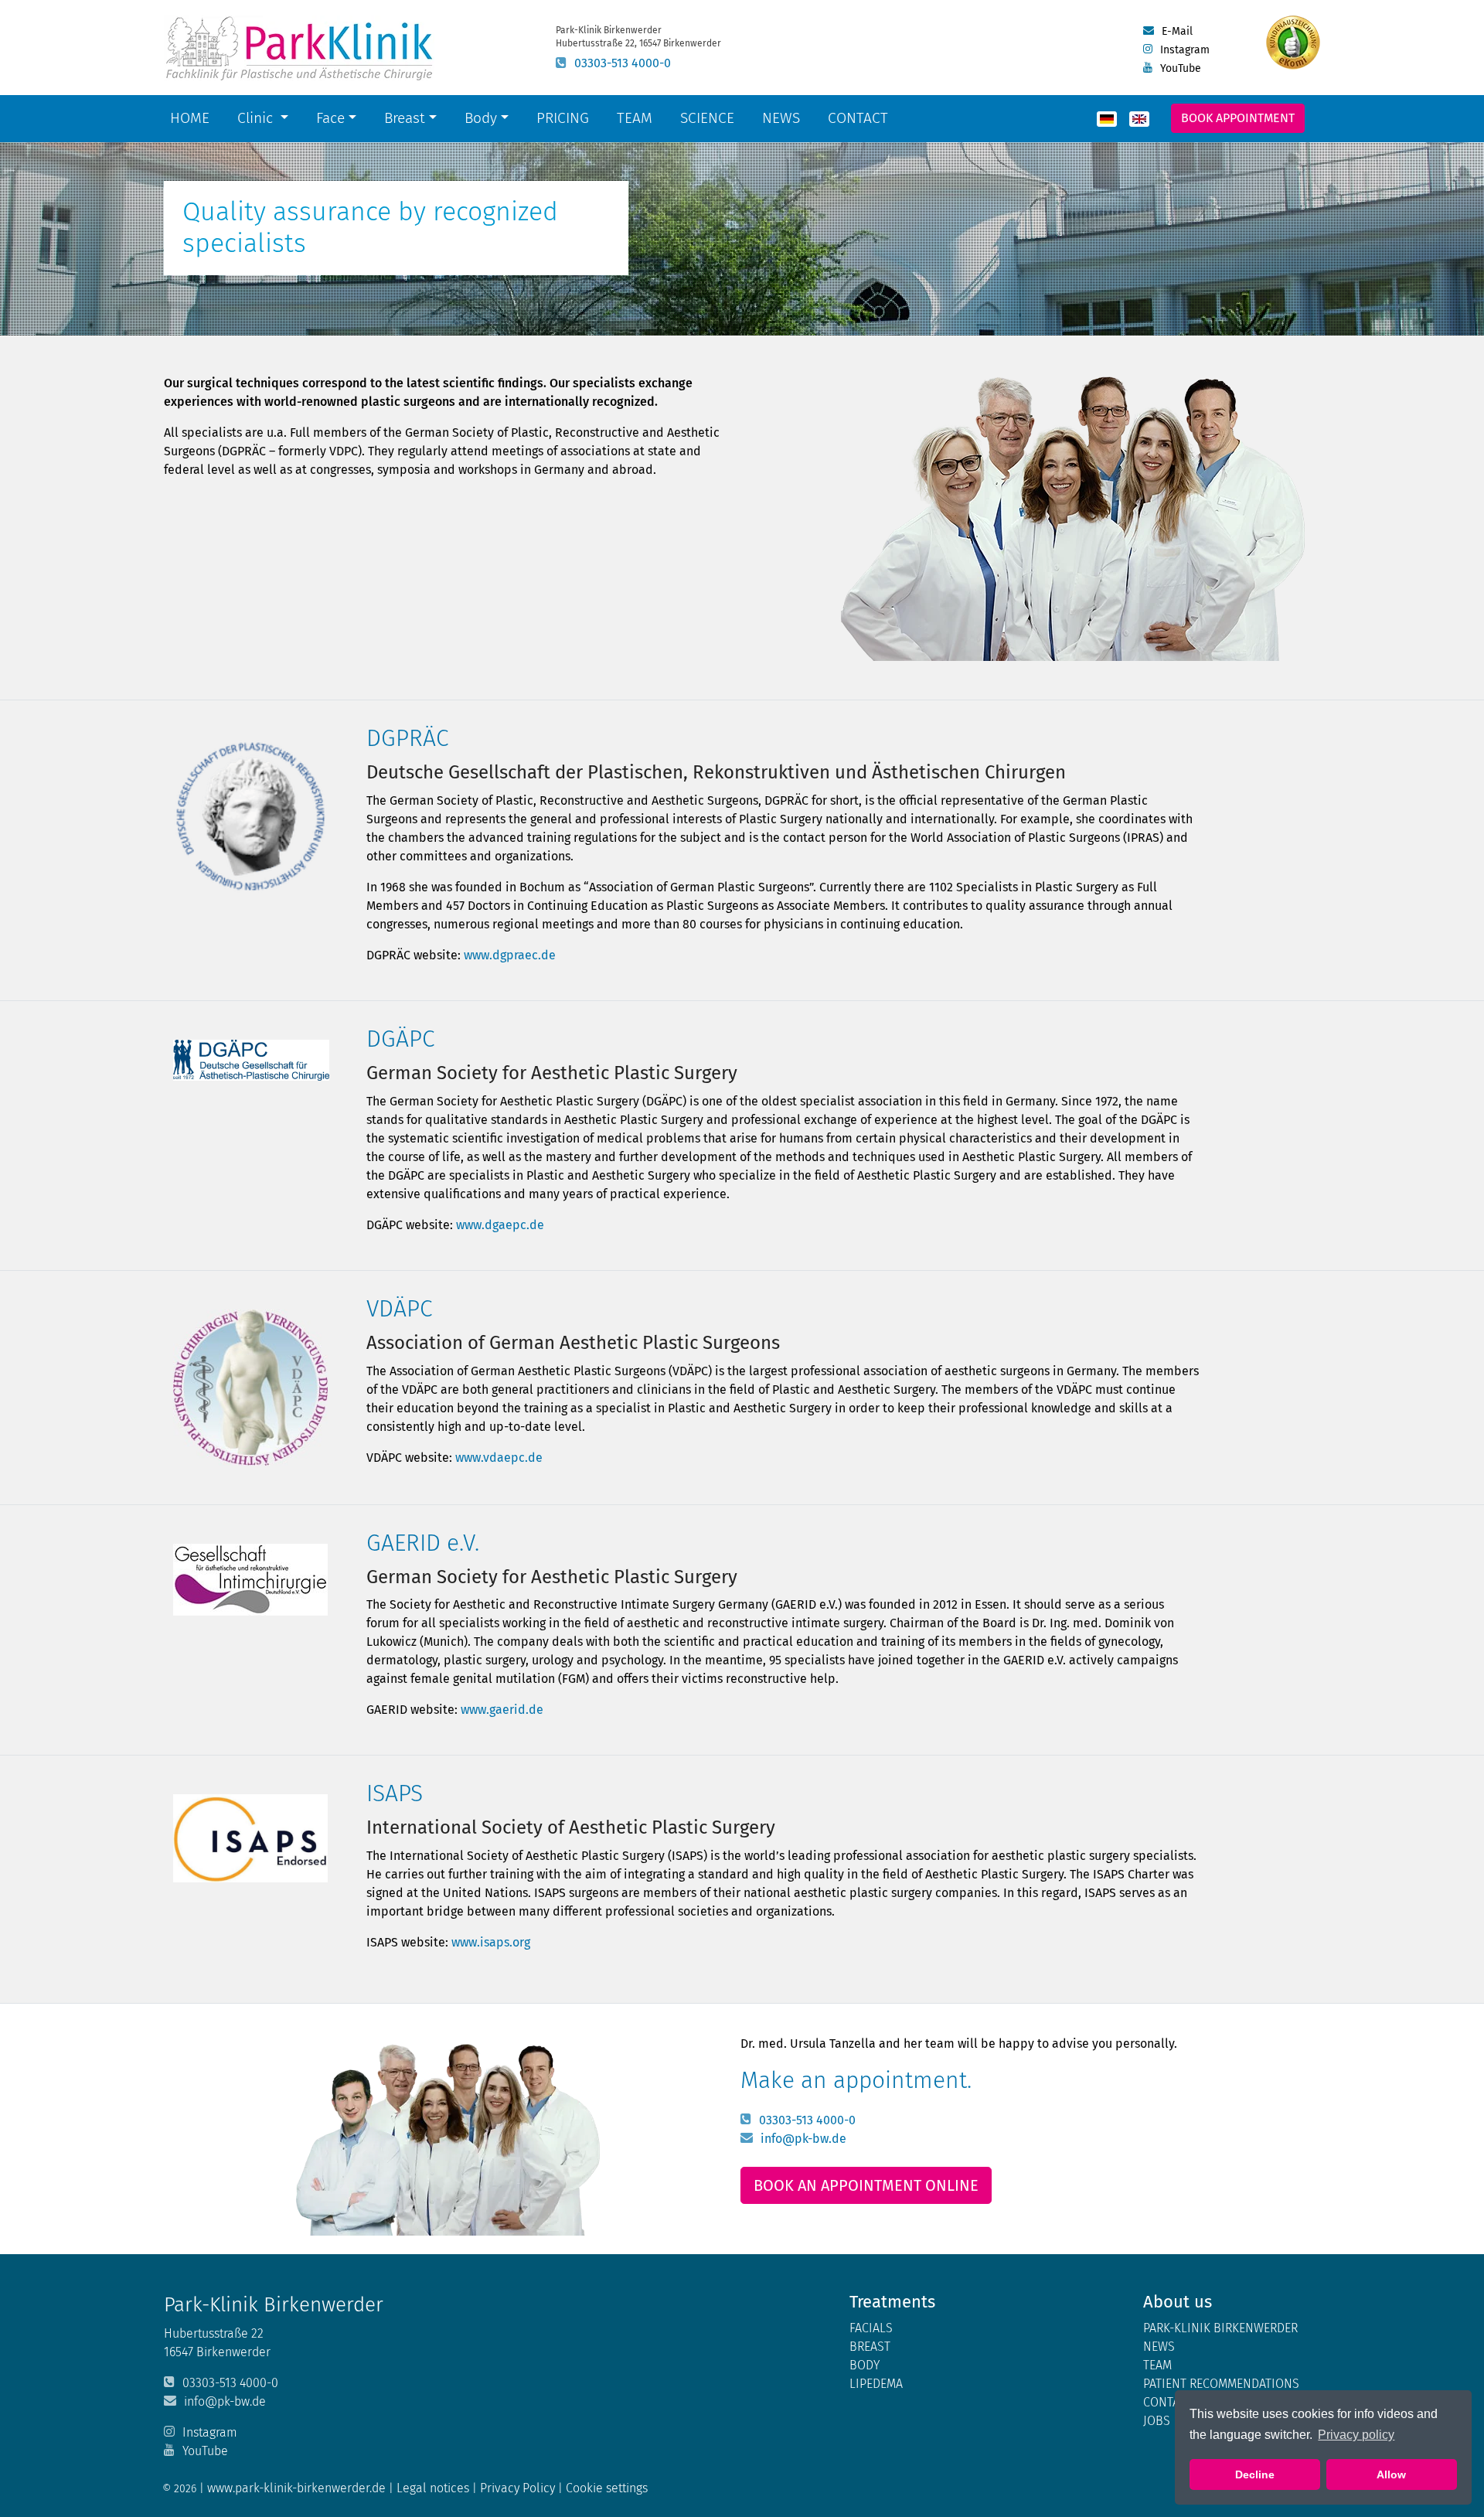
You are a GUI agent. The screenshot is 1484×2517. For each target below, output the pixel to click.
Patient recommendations (1221, 2384)
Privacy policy (1356, 2435)
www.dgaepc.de (500, 1225)
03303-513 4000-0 (623, 63)
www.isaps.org (491, 1942)
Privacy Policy (519, 2488)
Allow (1391, 2474)
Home (190, 118)
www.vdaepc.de (499, 1458)
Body (481, 118)
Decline (1255, 2474)
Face (330, 118)
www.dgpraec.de (510, 955)
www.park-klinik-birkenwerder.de (296, 2488)
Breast (405, 118)
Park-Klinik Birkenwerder (1220, 2328)
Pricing (563, 118)
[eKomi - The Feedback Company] (1293, 43)
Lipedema (876, 2384)
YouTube (1181, 68)
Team (635, 118)
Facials (871, 2328)
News (781, 118)
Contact (858, 118)
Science (710, 118)
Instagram (1185, 50)
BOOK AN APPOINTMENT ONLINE (866, 2185)
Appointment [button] (1238, 118)
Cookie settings (607, 2488)
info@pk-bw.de (803, 2139)
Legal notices (434, 2488)
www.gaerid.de (502, 1710)
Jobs (1157, 2421)
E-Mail (1177, 31)
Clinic (257, 118)
